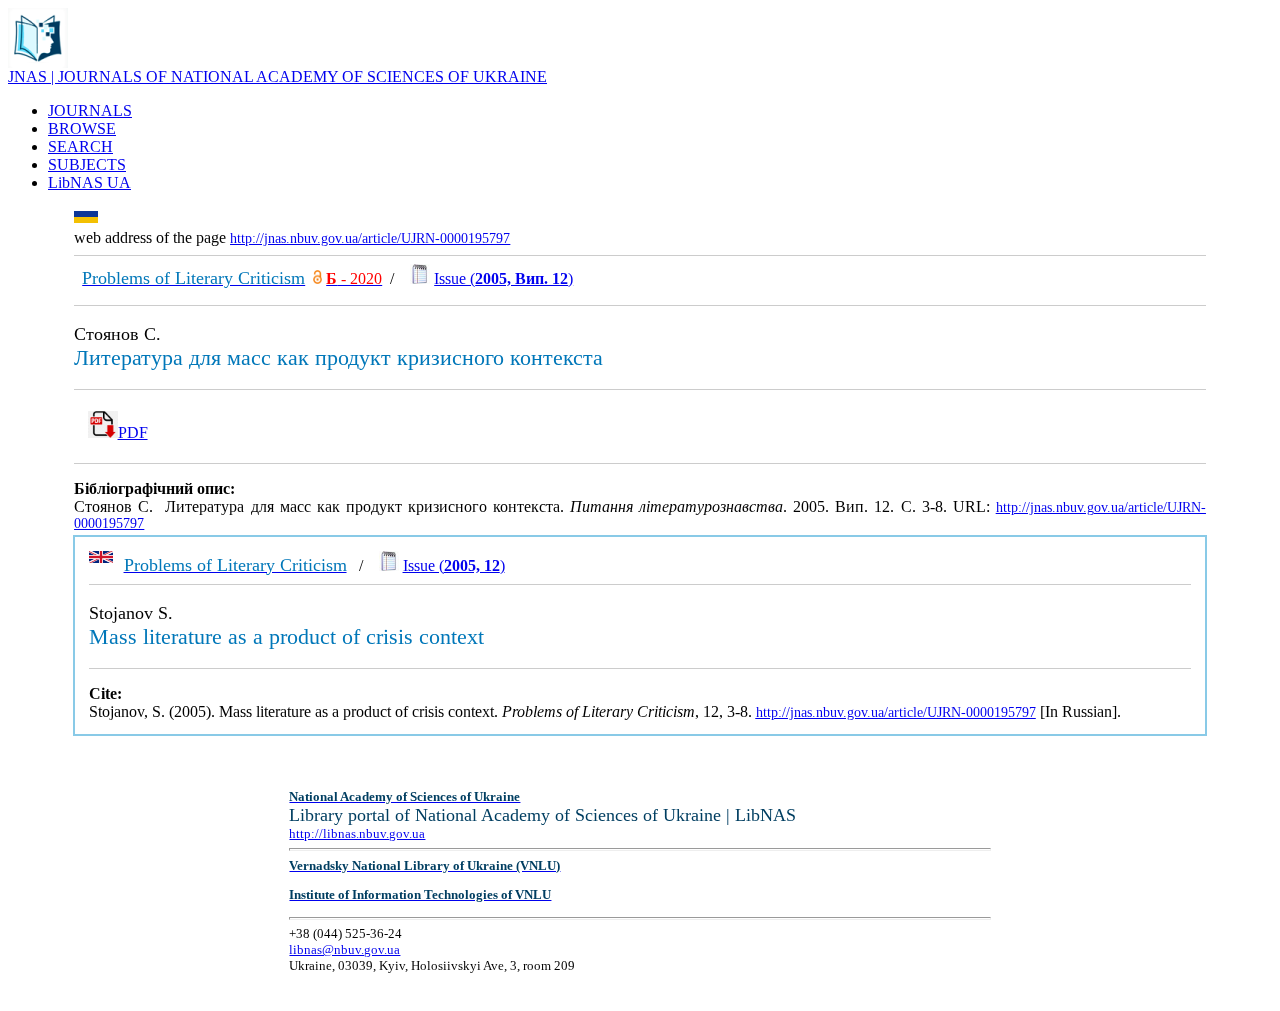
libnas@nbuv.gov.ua (344, 949)
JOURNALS (90, 110)
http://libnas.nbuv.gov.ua (357, 833)
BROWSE (82, 128)
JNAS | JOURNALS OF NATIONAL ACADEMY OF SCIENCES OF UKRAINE (277, 76)
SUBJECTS (87, 164)
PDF (133, 432)
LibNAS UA (89, 182)
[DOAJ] (317, 278)
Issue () (503, 278)
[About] (38, 62)
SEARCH (80, 146)
